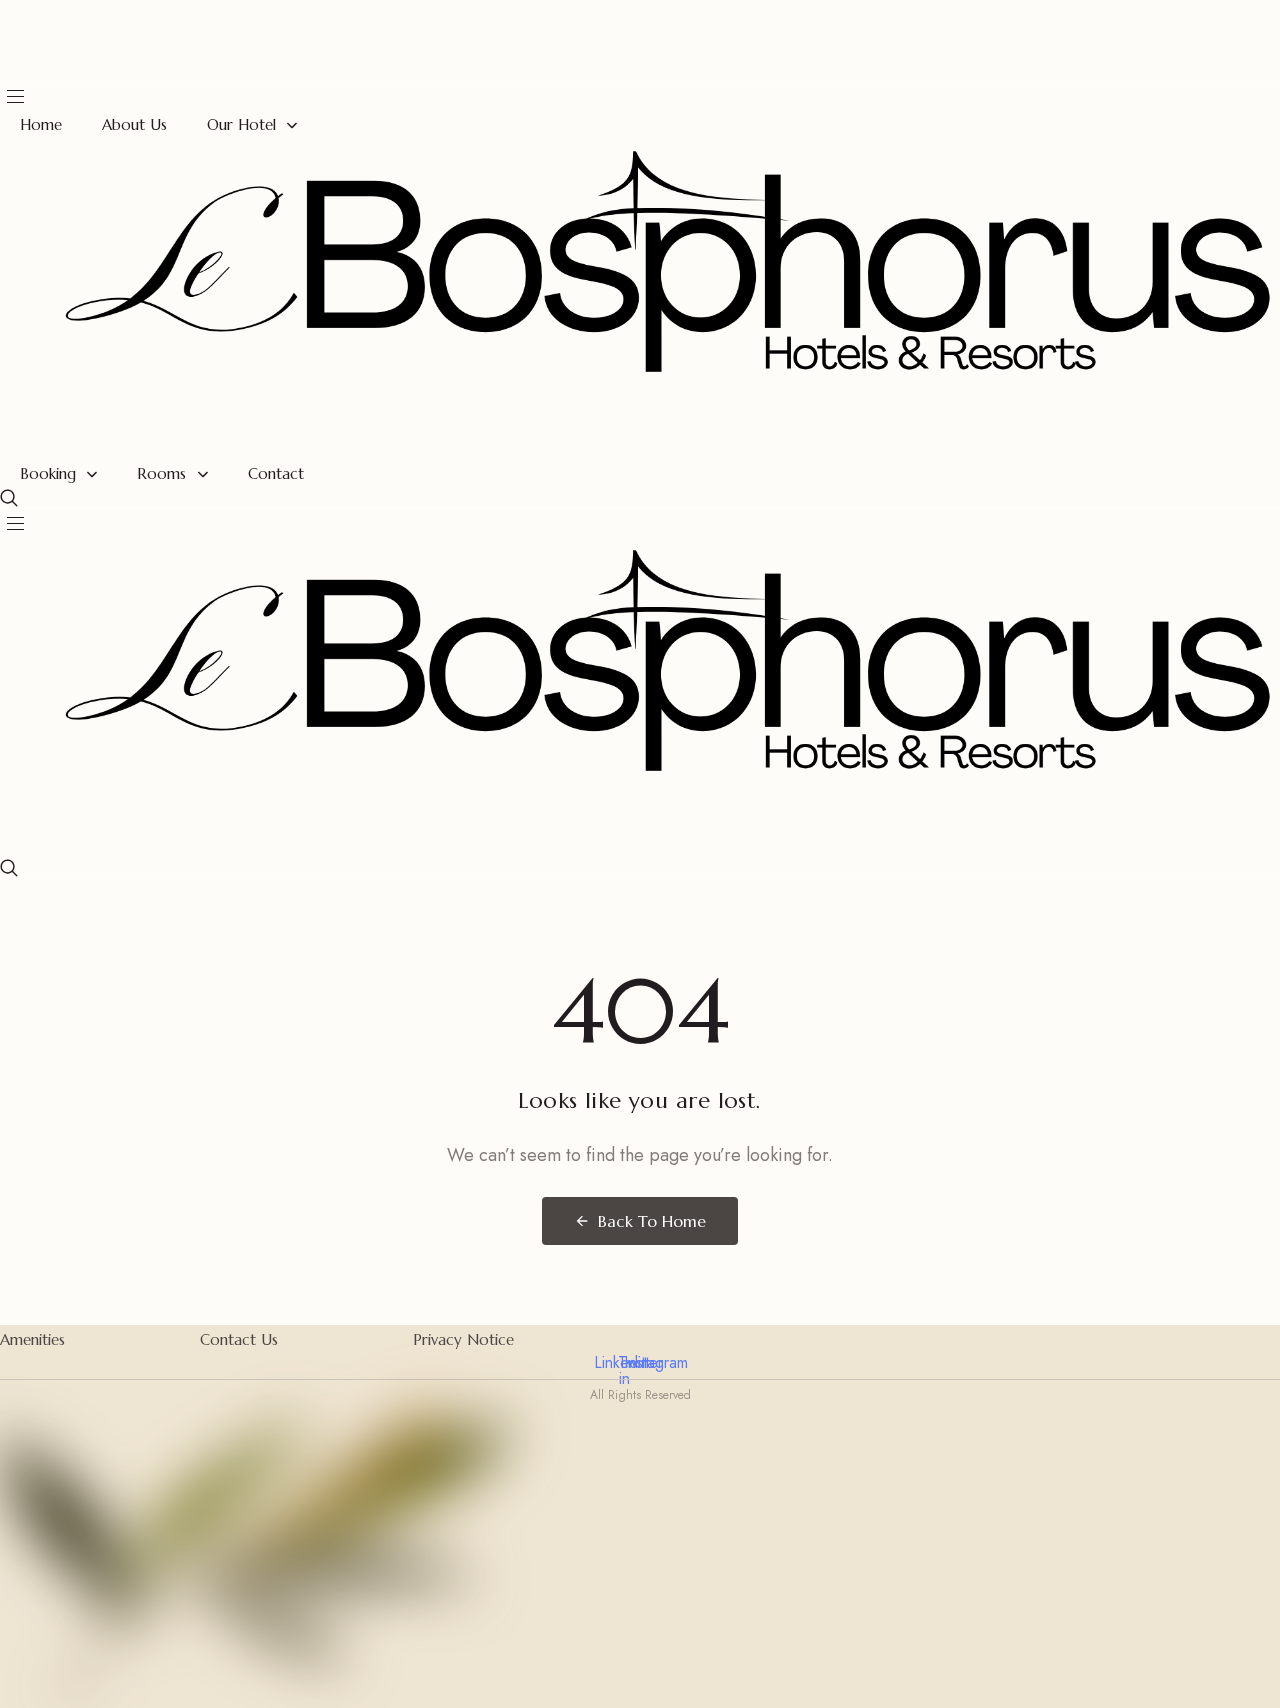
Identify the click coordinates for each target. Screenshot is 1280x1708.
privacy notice (463, 1339)
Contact (276, 473)
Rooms (161, 473)
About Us (134, 124)
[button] (9, 498)
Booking (48, 473)
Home (41, 124)
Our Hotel (241, 124)
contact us (239, 1339)
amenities (32, 1339)
